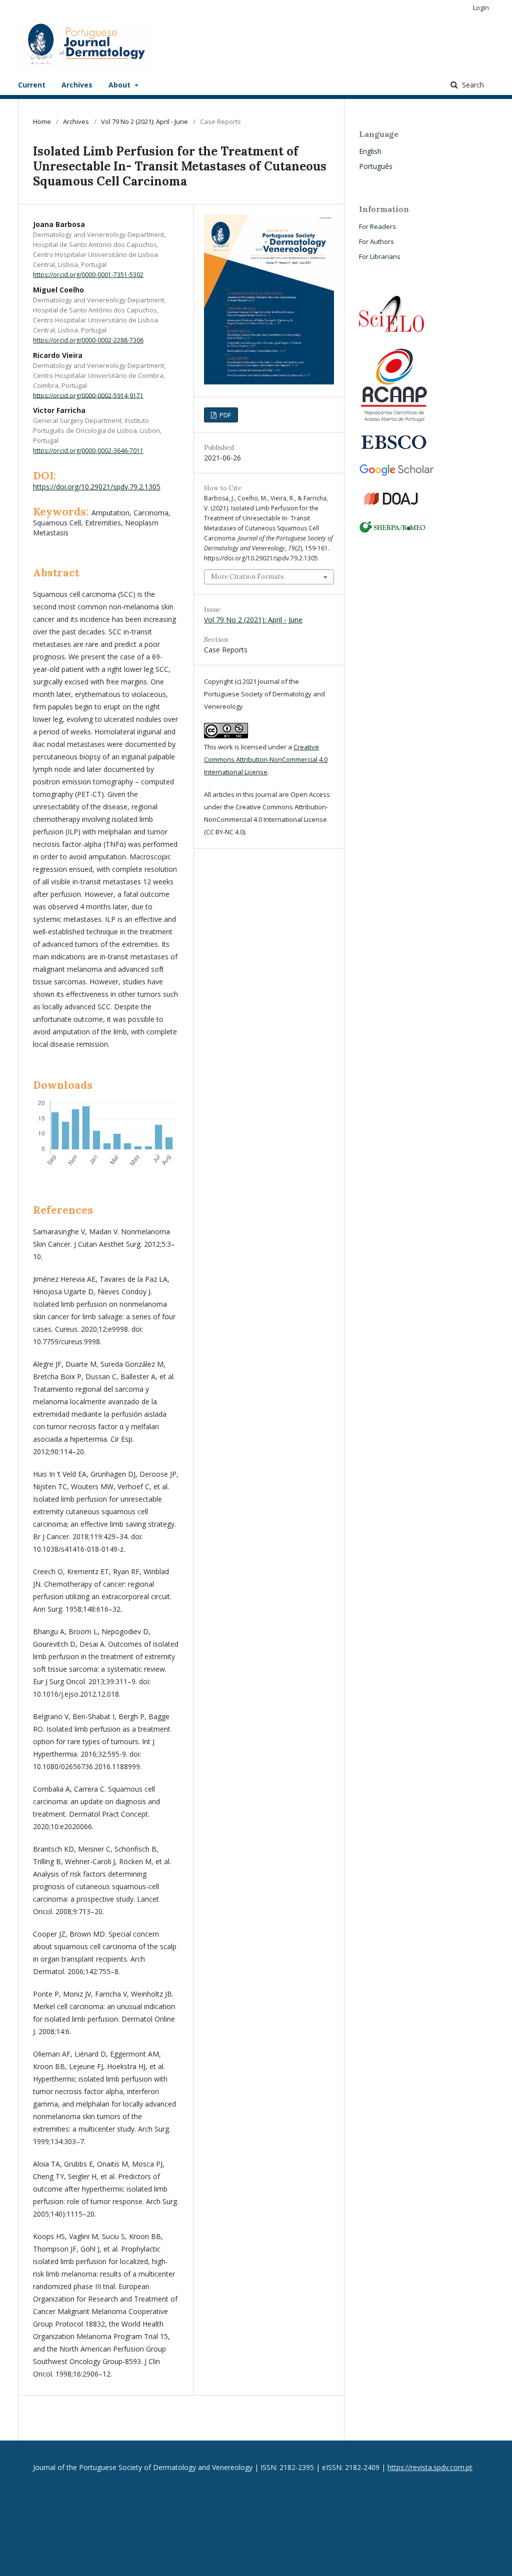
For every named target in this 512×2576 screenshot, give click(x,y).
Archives (77, 85)
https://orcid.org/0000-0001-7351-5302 (88, 275)
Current (32, 85)
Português (376, 166)
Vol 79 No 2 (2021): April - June (144, 121)
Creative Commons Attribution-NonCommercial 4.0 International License (266, 759)
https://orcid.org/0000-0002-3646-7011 (88, 451)
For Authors (376, 241)
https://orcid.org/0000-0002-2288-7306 (88, 340)
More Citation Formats (247, 577)
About (120, 85)
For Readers (377, 226)
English (370, 151)
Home (42, 121)
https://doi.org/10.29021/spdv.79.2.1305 (97, 487)
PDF (224, 415)
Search (472, 85)
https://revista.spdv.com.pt (430, 2467)
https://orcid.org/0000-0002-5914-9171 (88, 395)
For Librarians (380, 256)
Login (481, 7)
